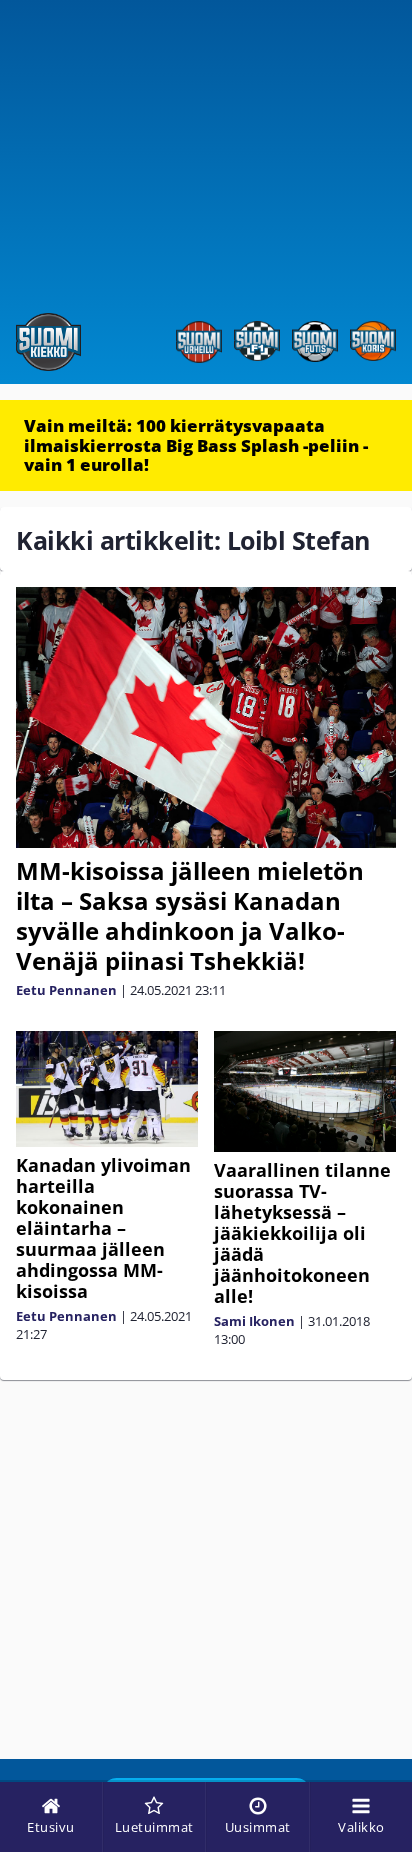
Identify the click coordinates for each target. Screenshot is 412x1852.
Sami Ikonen (254, 1321)
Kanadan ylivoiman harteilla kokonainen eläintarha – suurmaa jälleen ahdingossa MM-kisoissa (103, 1228)
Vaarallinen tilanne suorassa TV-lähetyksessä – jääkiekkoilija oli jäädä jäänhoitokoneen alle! (302, 1233)
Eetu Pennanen (66, 990)
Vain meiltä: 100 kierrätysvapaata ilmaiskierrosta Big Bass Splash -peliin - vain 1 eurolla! (196, 445)
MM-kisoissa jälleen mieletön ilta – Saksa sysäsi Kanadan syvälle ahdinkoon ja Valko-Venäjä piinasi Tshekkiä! (190, 915)
